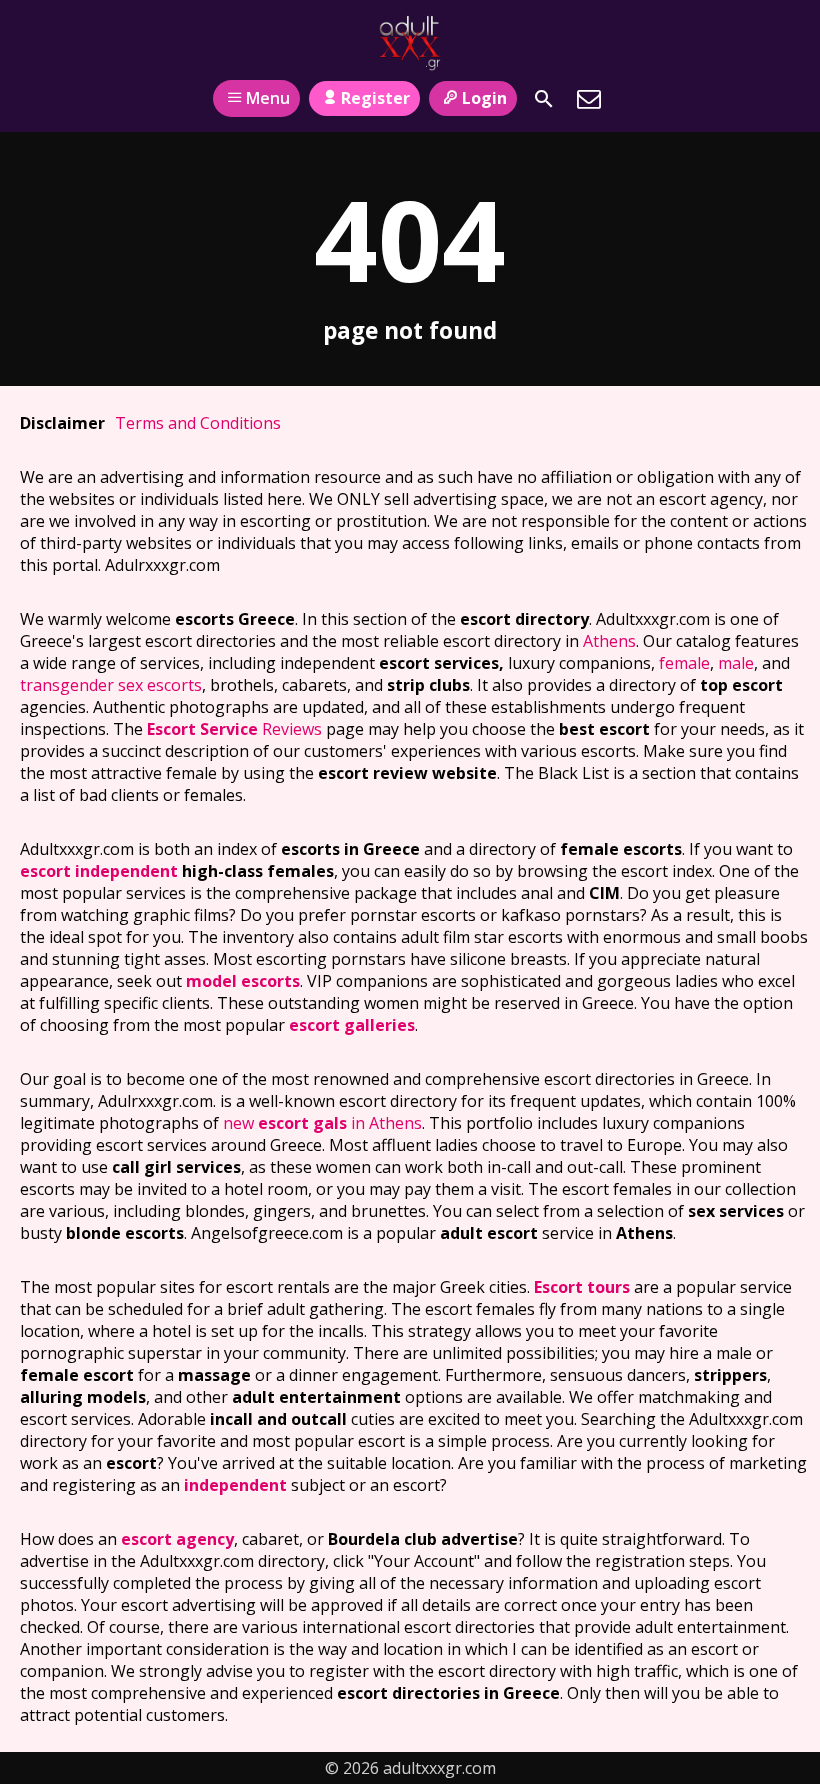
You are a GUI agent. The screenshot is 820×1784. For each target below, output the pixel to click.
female (684, 663)
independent (235, 1485)
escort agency (177, 1539)
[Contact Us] (589, 99)
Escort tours (582, 1287)
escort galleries (352, 1025)
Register (375, 98)
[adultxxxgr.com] (410, 43)
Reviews (234, 729)
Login (484, 98)
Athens (609, 641)
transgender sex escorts (111, 685)
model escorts (243, 981)
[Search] (544, 99)
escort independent (99, 871)
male (736, 663)
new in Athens (322, 1123)
